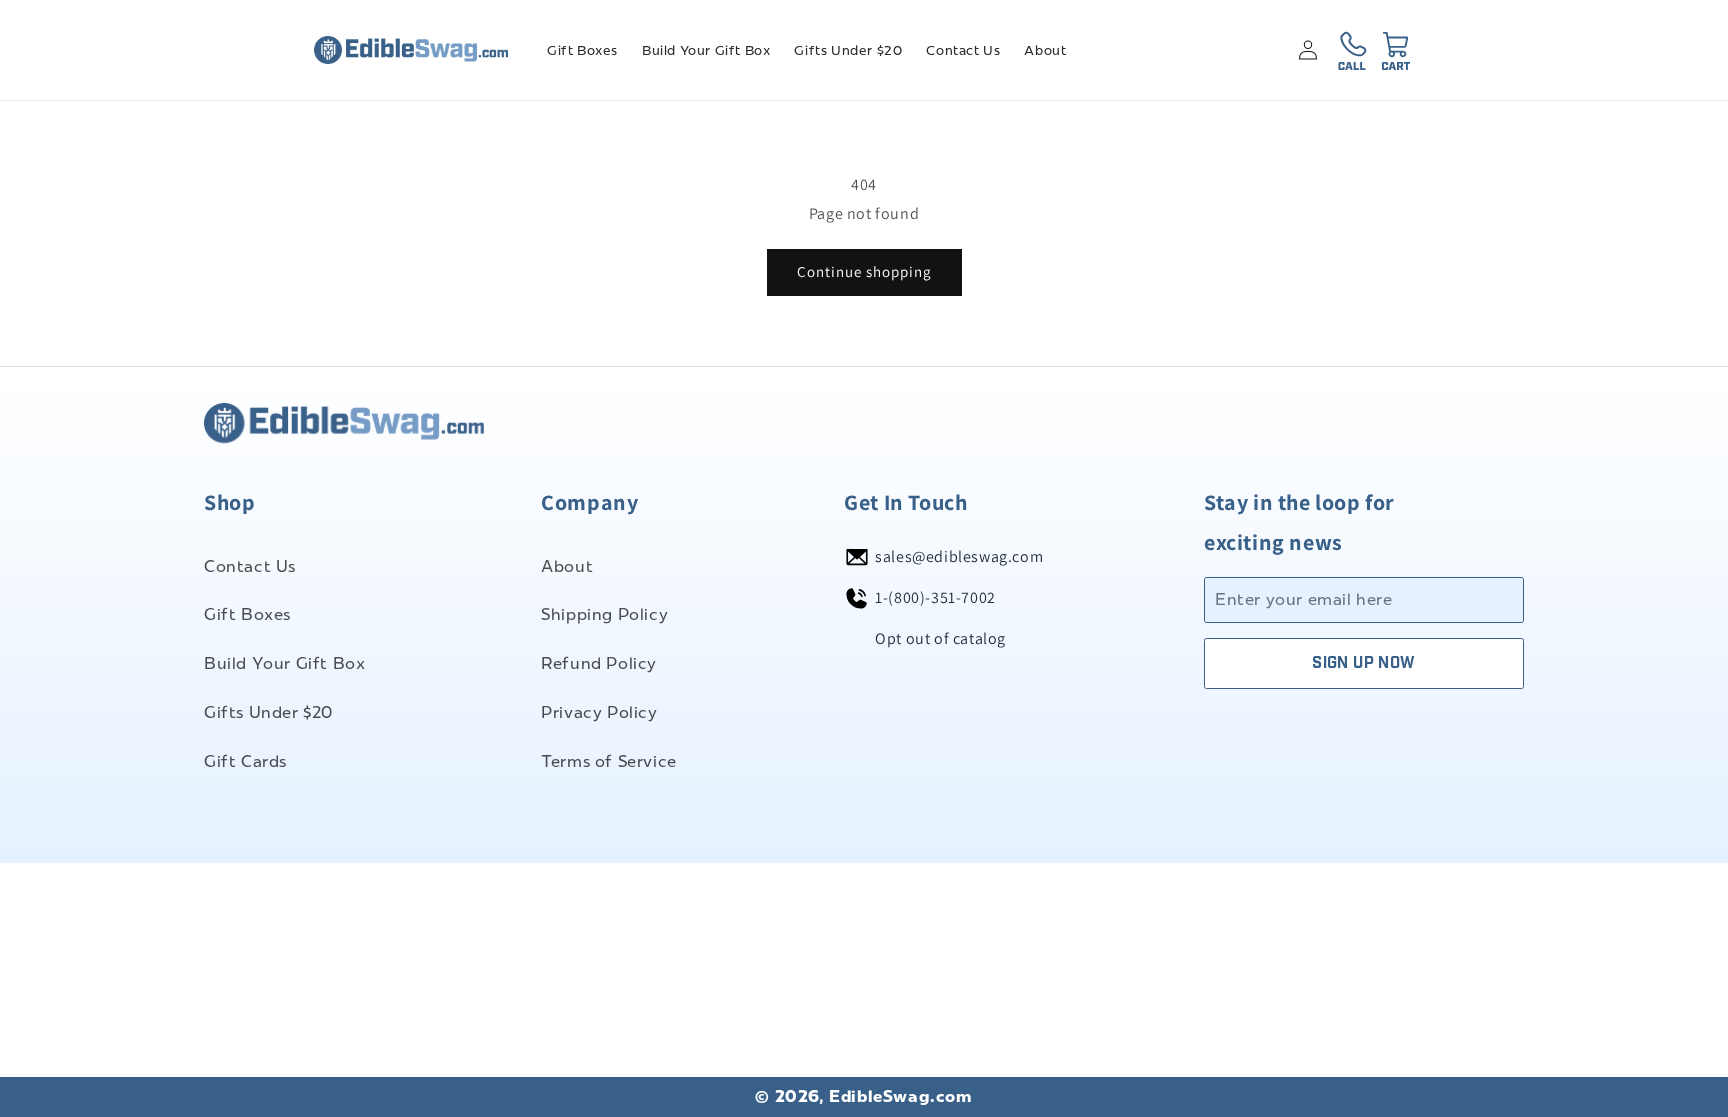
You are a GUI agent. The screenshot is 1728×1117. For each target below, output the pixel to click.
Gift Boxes (247, 614)
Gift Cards (245, 761)
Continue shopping (864, 271)
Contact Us (250, 566)
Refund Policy (599, 663)
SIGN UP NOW (1363, 663)
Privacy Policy (599, 712)
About (567, 566)
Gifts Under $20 (268, 712)
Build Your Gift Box (284, 663)
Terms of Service (609, 761)
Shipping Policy (604, 614)
